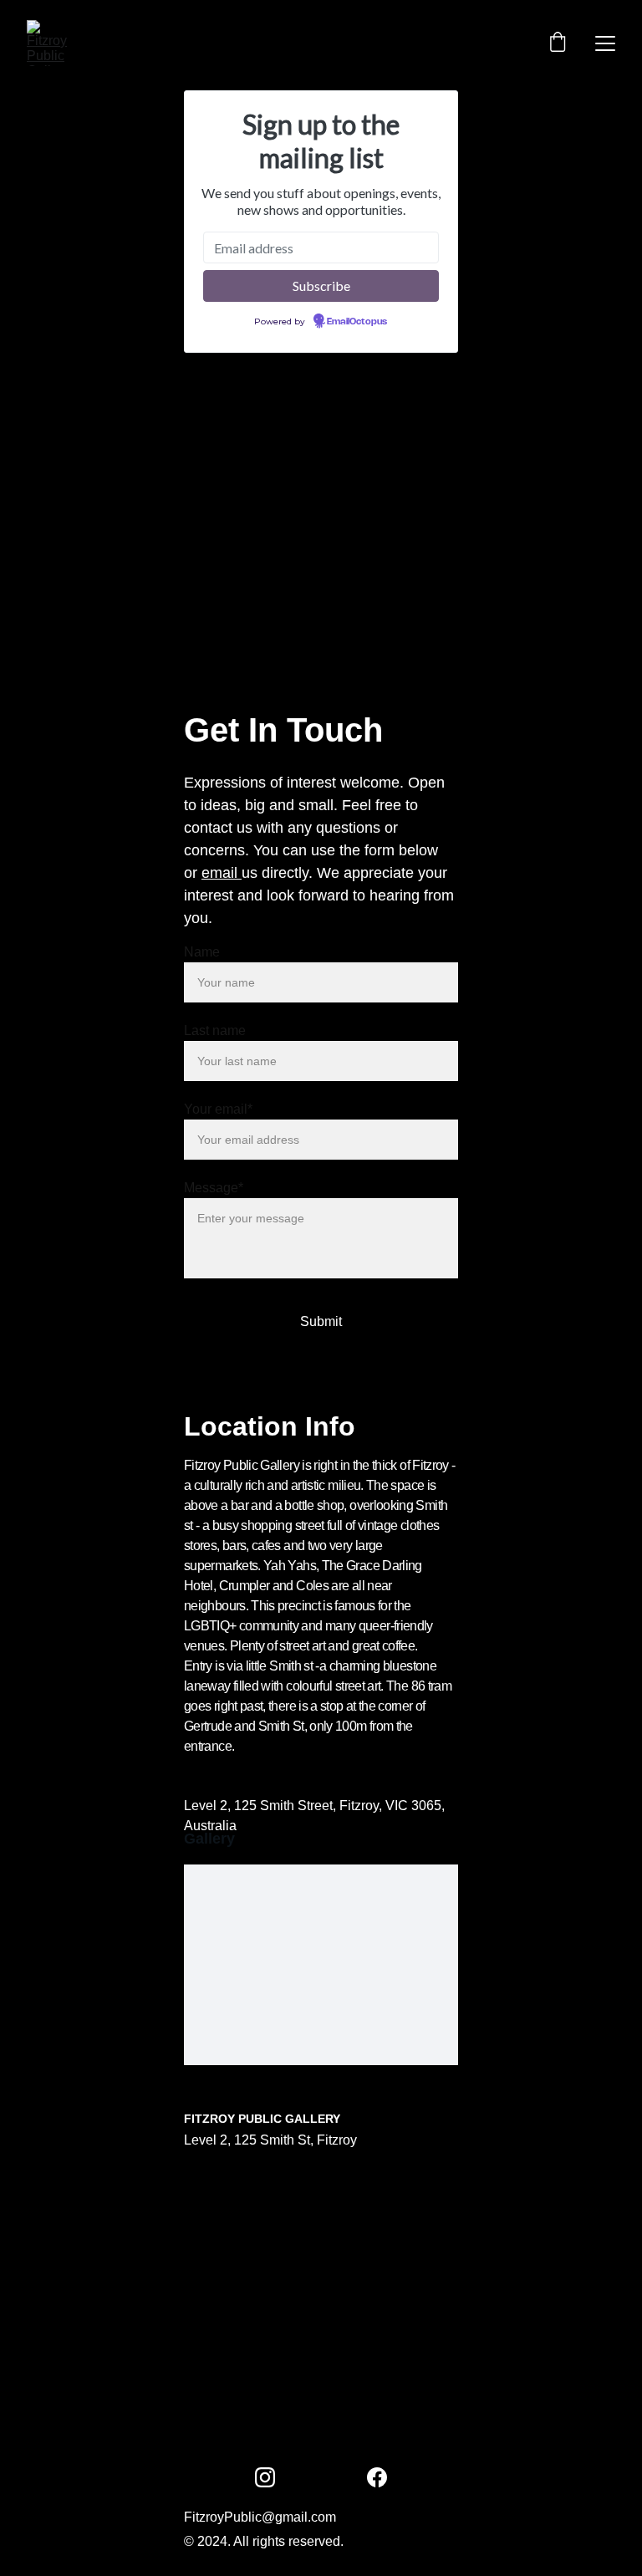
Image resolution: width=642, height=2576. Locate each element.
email (222, 873)
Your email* (218, 1109)
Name (202, 952)
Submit (321, 1321)
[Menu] (605, 43)
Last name (215, 1030)
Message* (214, 1188)
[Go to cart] (558, 43)
